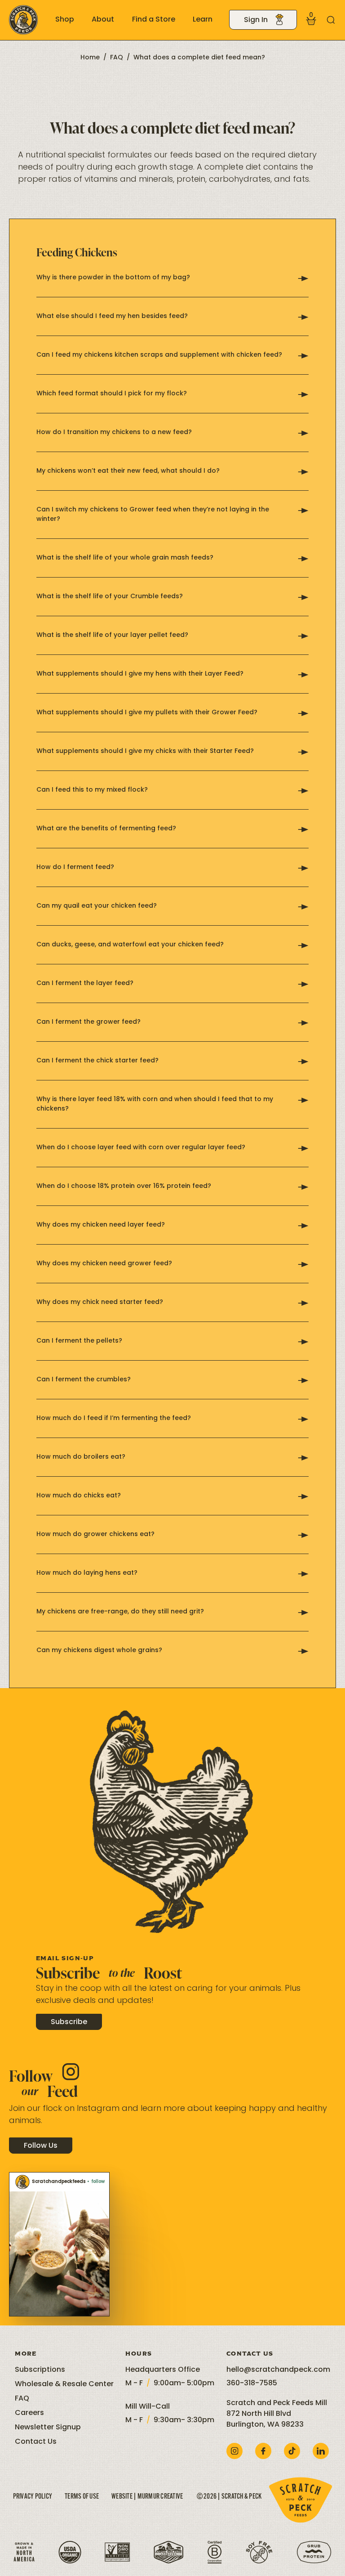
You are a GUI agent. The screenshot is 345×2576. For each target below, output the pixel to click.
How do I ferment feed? (75, 867)
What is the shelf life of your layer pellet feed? (112, 635)
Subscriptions (40, 2370)
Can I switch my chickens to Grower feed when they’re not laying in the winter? (153, 515)
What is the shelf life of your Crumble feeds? (110, 597)
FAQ (117, 58)
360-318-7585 (252, 2383)
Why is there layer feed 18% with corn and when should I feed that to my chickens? (155, 1104)
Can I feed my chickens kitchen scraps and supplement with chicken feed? (159, 355)
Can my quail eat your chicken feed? (97, 906)
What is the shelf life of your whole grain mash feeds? (125, 558)
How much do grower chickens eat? (95, 1534)
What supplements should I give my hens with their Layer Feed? (140, 674)
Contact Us (36, 2442)
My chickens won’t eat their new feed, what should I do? (128, 471)
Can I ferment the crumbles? (84, 1380)
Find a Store (154, 20)
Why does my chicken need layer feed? (101, 1225)
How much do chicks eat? (79, 1496)
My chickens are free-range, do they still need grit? (120, 1612)
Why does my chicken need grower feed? (104, 1264)
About (103, 20)
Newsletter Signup (48, 2428)
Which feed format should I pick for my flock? (112, 394)
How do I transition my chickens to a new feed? (114, 432)
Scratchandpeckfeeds (59, 2182)
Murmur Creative (160, 2497)
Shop (65, 20)
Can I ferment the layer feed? (85, 983)
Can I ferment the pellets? (79, 1341)
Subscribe (69, 2022)
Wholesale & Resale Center (64, 2384)
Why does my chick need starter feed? (100, 1302)
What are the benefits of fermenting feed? (106, 829)
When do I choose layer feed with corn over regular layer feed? (141, 1148)
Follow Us (41, 2146)
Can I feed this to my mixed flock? (92, 790)
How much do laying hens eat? (87, 1573)
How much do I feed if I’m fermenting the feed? (114, 1418)
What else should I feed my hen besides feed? (112, 316)
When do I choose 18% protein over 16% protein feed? (124, 1186)
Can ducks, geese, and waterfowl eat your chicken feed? (130, 945)
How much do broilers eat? (81, 1457)
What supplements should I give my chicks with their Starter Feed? (145, 751)
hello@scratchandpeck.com (278, 2370)
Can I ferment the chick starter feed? (97, 1061)
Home (90, 58)
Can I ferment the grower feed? (88, 1022)
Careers (29, 2413)
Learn (203, 20)
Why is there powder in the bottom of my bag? (113, 278)
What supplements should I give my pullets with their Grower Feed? (147, 713)
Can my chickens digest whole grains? (99, 1651)
